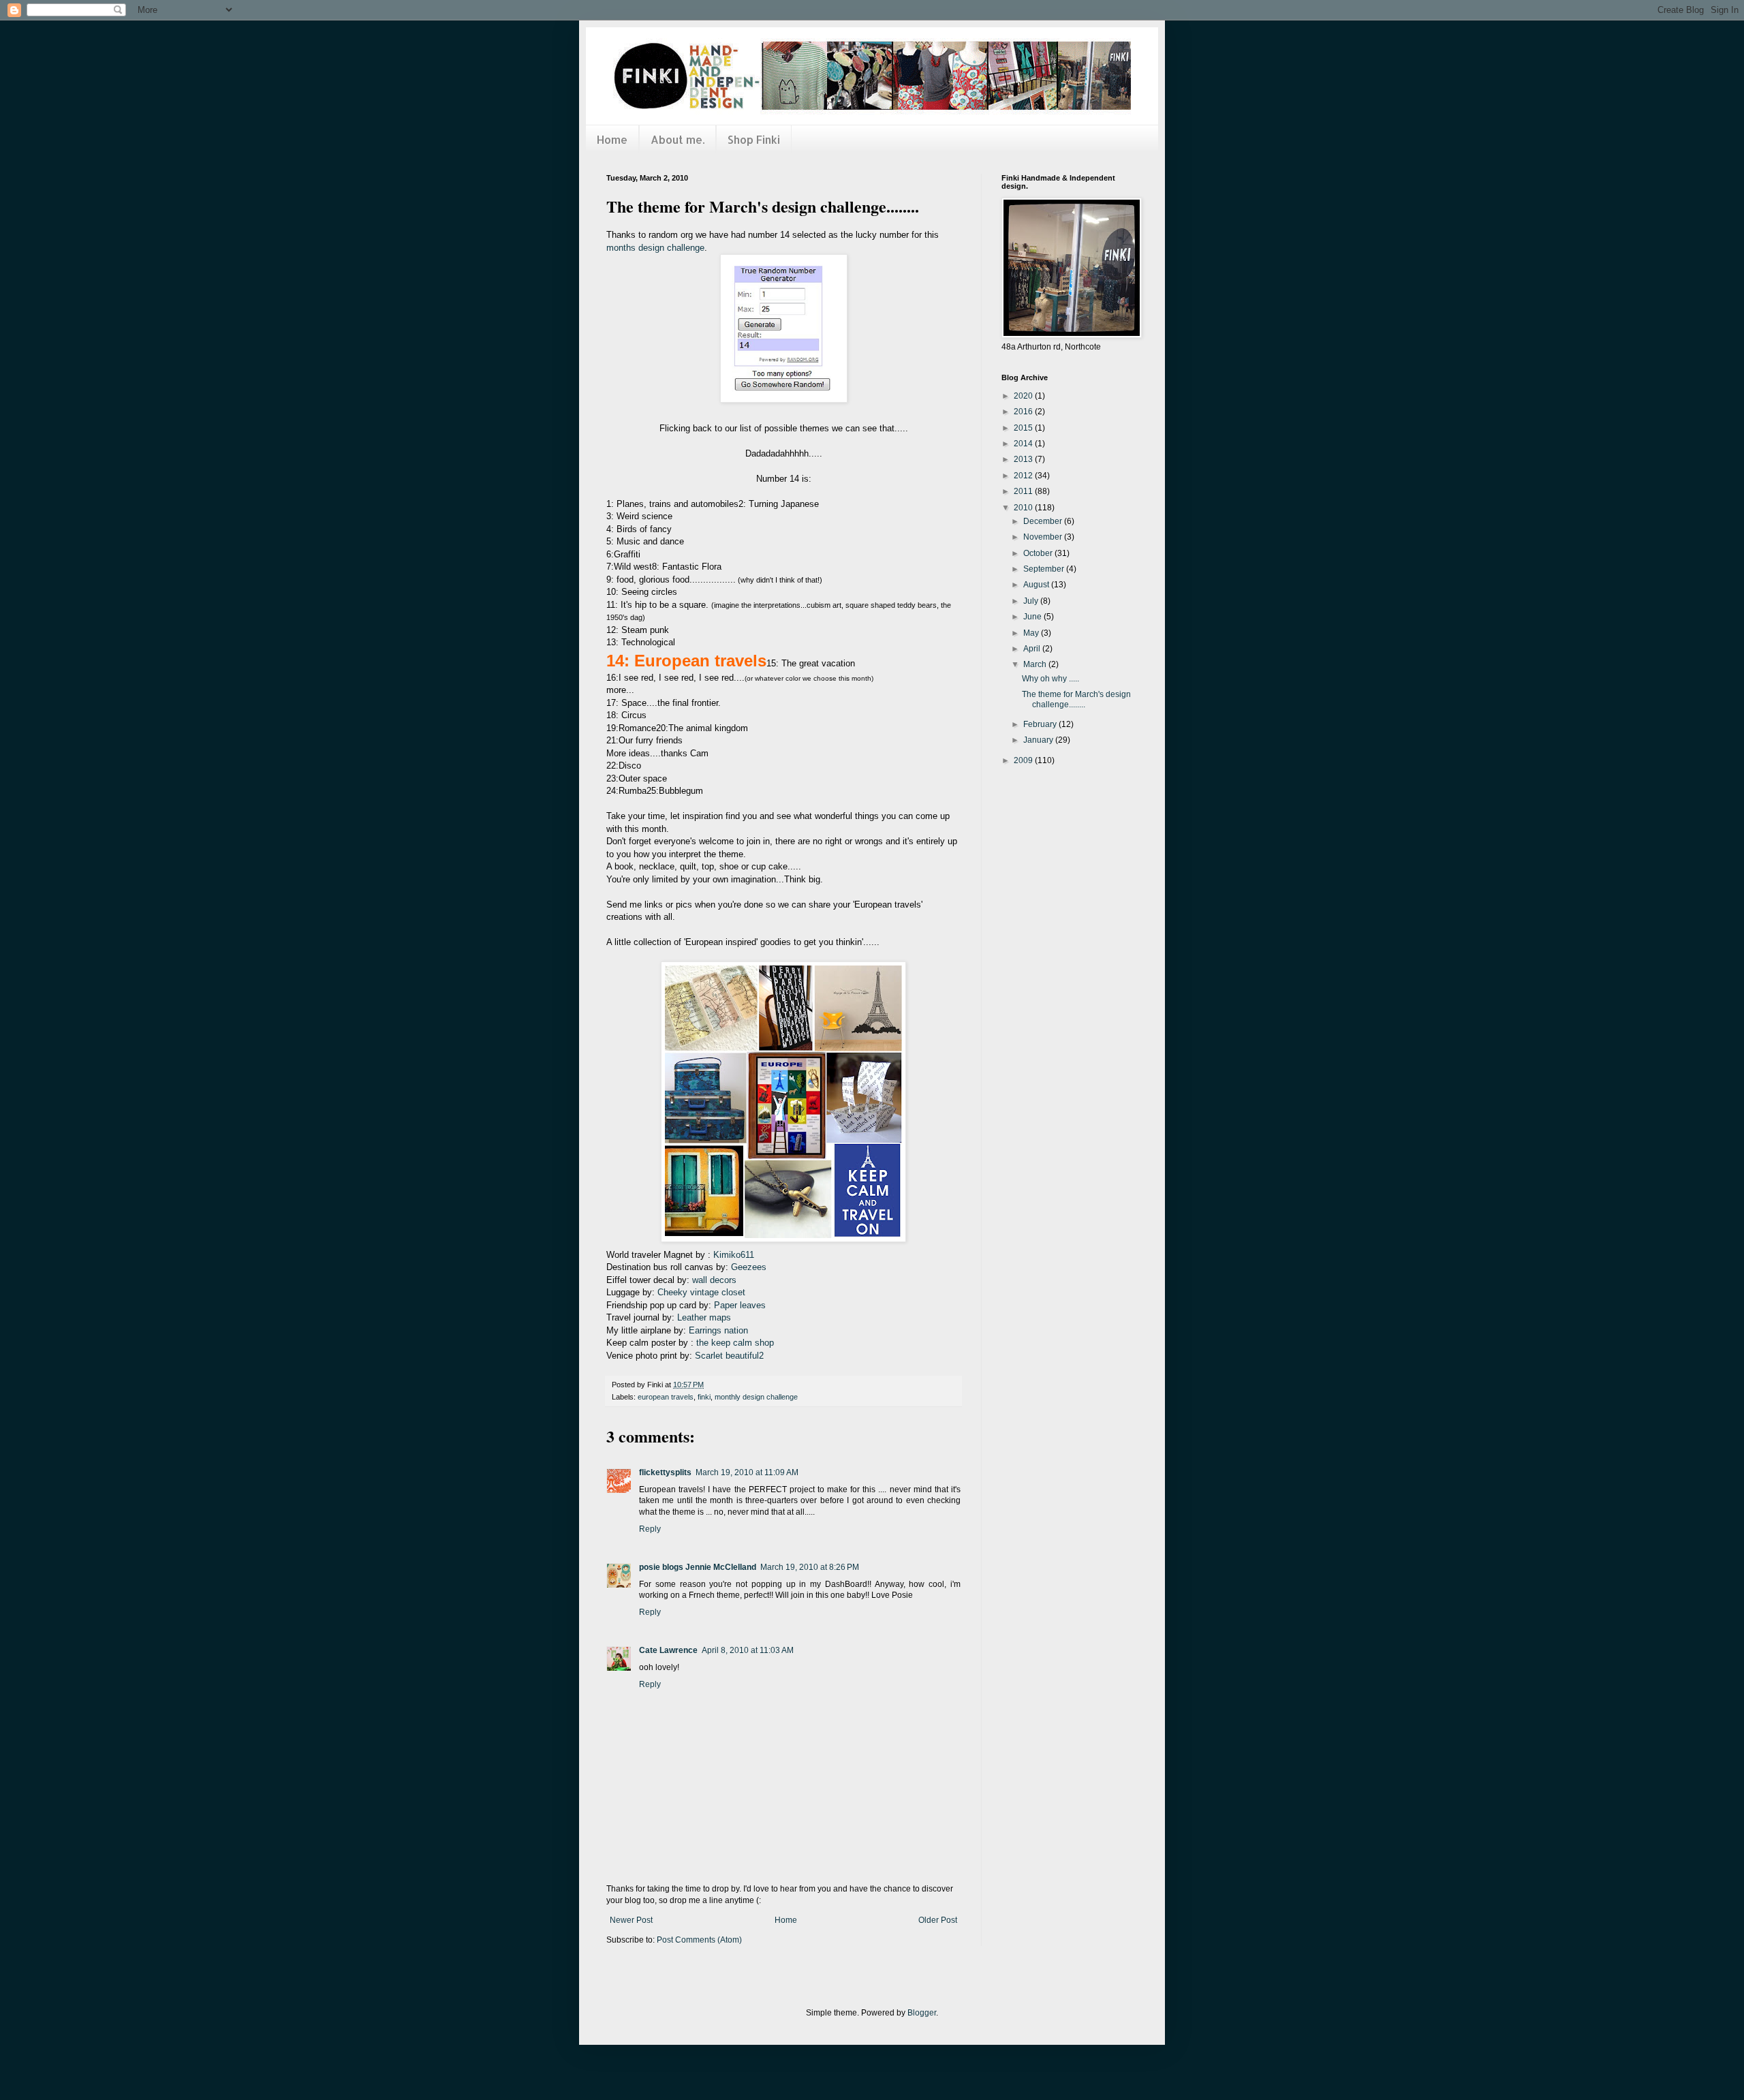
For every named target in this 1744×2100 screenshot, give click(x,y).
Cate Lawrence (668, 1650)
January (1039, 740)
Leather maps (704, 1317)
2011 (1024, 491)
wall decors (714, 1280)
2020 (1024, 396)
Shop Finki (754, 139)
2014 (1024, 444)
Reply (650, 1529)
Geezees (747, 1267)
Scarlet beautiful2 (729, 1356)
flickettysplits (665, 1472)
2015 (1024, 428)
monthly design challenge (756, 1397)
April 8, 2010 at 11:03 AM (748, 1650)
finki (704, 1397)
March (1036, 664)
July (1032, 601)
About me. (678, 139)
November (1044, 537)
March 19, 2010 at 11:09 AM (747, 1472)
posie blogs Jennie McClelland (698, 1567)
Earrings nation (718, 1330)
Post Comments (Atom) (699, 1940)
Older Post (938, 1920)
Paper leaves (740, 1305)
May (1032, 633)
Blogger (922, 2013)
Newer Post (631, 1920)
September (1045, 569)
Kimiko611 (734, 1255)
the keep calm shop (735, 1343)
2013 (1024, 459)
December (1044, 521)
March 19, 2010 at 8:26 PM (810, 1567)
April (1033, 649)
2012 (1024, 476)
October (1039, 553)
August (1037, 585)
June (1033, 617)
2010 (1024, 508)
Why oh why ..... (1050, 679)
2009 (1024, 760)
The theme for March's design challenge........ (1076, 699)
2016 (1024, 412)
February (1041, 724)
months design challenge (655, 248)
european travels (666, 1397)
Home (612, 139)
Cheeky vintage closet (701, 1292)
